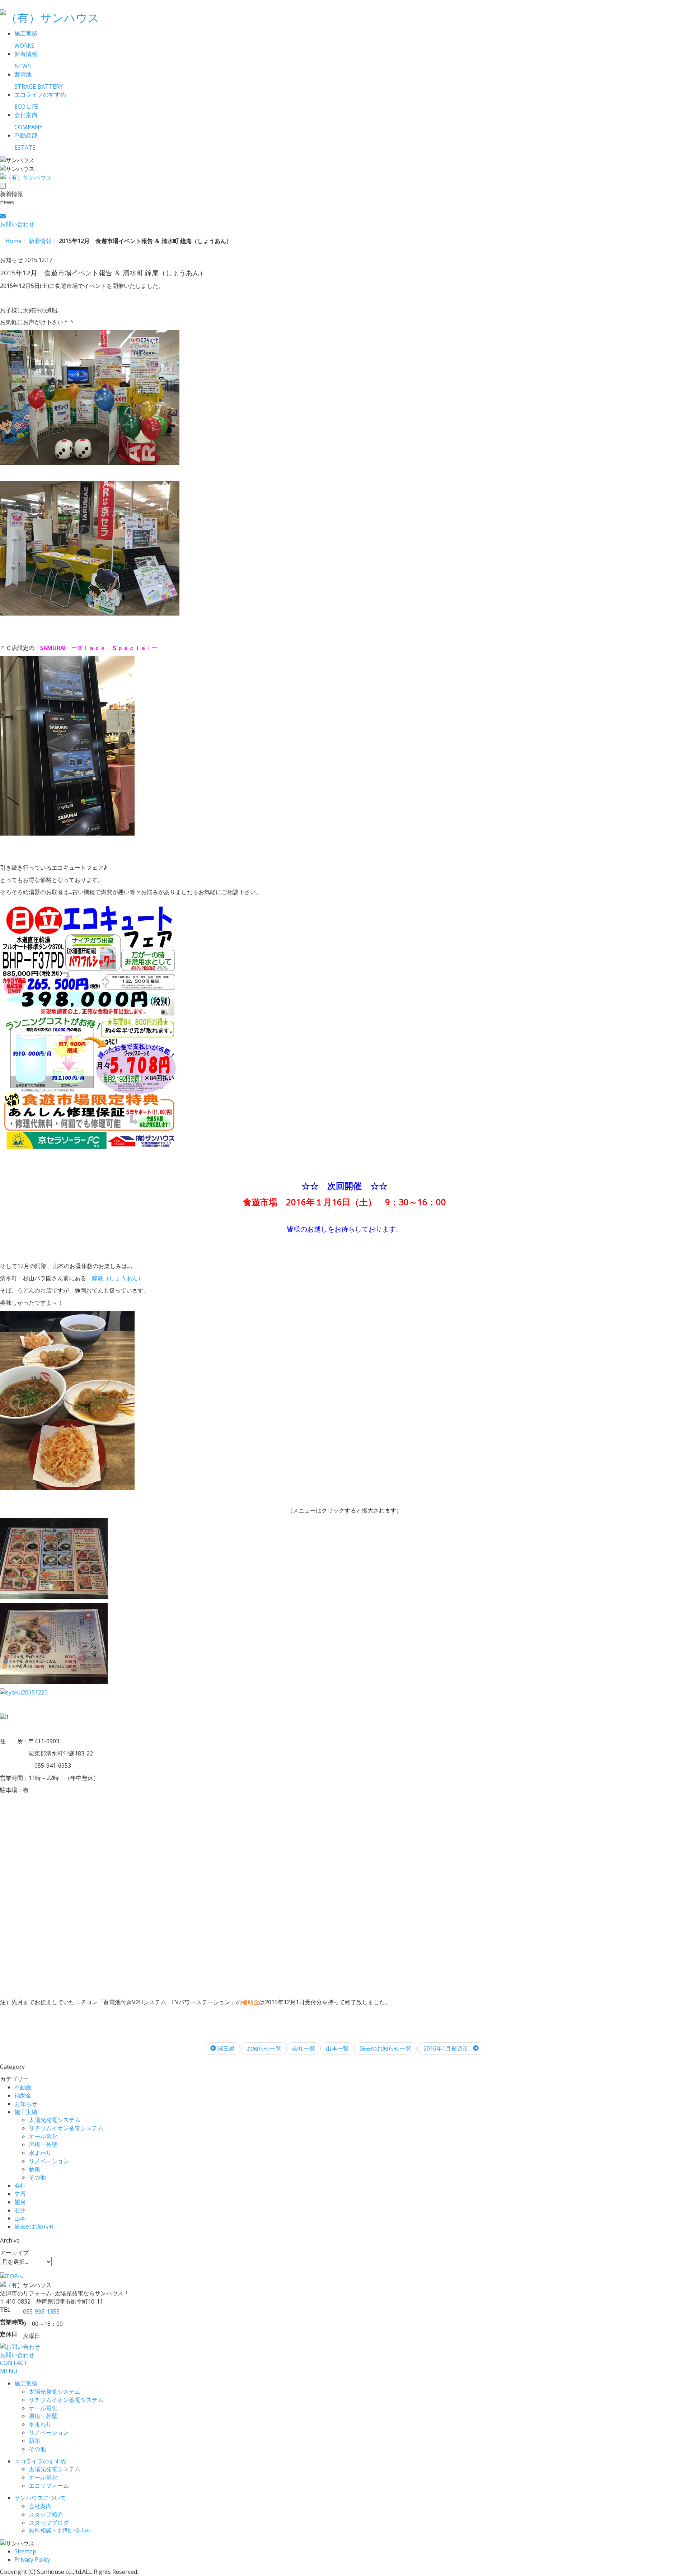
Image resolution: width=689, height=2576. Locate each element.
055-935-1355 (41, 2311)
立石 (20, 2194)
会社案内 (40, 2506)
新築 (34, 2169)
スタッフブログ (49, 2523)
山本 (20, 2218)
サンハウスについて (40, 2498)
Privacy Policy (32, 2559)
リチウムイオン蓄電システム (66, 2128)
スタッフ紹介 (46, 2514)
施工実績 (26, 2112)
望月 (20, 2202)
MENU (9, 2371)
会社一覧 (304, 2048)
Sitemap (25, 2551)
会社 (20, 2185)
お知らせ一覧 (264, 2048)
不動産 (23, 2087)
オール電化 (43, 2136)
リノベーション (49, 2161)
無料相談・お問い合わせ (60, 2530)
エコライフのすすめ (40, 2461)
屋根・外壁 (43, 2145)
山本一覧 (337, 2048)
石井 (20, 2210)
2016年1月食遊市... (448, 2048)
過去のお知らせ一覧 (385, 2048)
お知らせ (26, 2104)
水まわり (40, 2153)
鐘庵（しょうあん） (118, 1278)
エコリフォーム (49, 2486)
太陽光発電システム (55, 2120)
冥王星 (225, 2048)
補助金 (23, 2095)
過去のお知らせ (34, 2226)
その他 (37, 2177)
